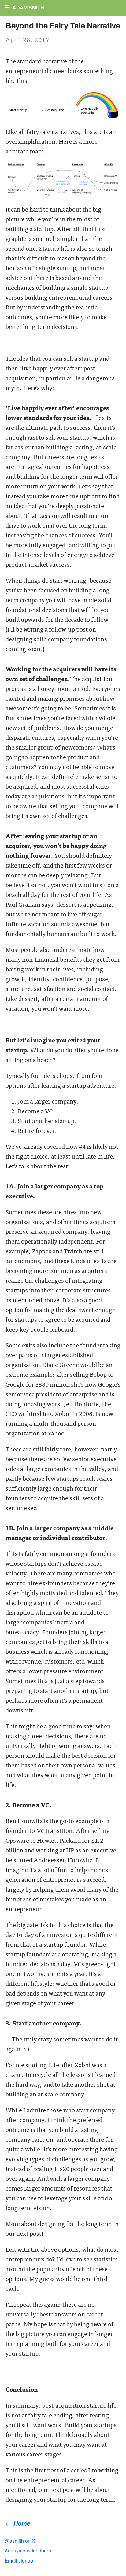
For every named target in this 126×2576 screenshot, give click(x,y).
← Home (18, 2523)
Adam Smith (28, 8)
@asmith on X (20, 2541)
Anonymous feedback (28, 2550)
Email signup (19, 2561)
